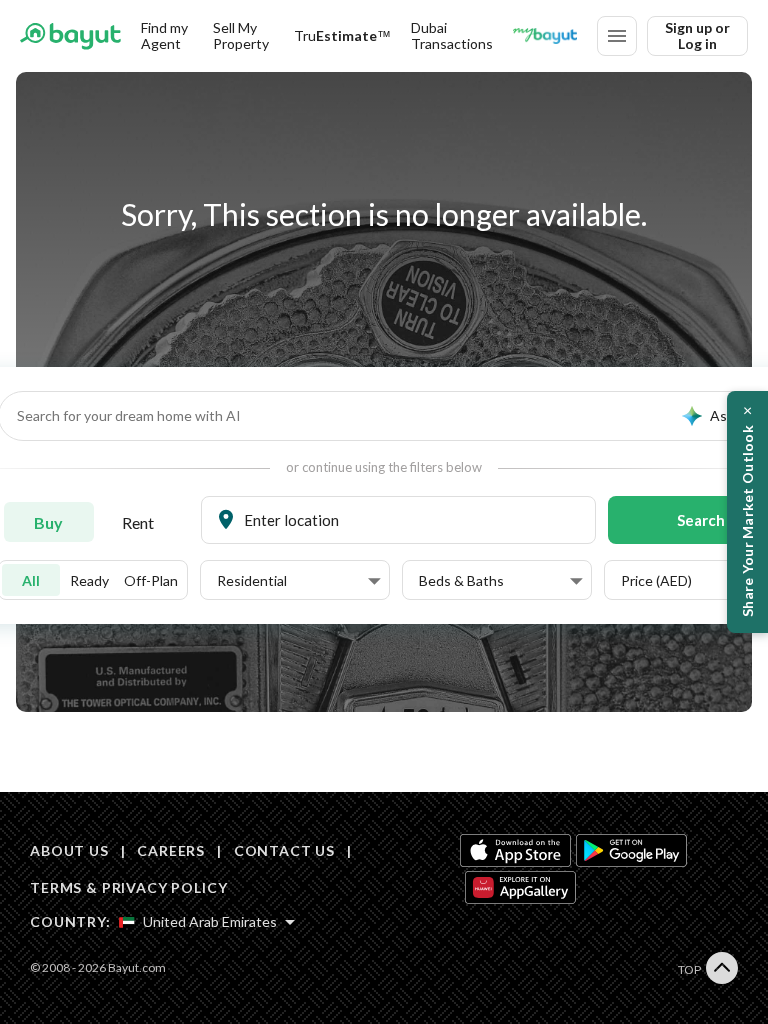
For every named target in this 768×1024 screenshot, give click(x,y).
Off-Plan (151, 580)
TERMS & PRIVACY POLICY (128, 887)
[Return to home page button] (70, 36)
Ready (89, 580)
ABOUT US (69, 850)
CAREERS (171, 850)
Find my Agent (164, 35)
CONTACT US (284, 850)
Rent (138, 522)
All (31, 580)
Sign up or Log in (697, 35)
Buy (48, 522)
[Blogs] (545, 36)
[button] (299, 581)
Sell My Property (241, 35)
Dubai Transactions (452, 35)
